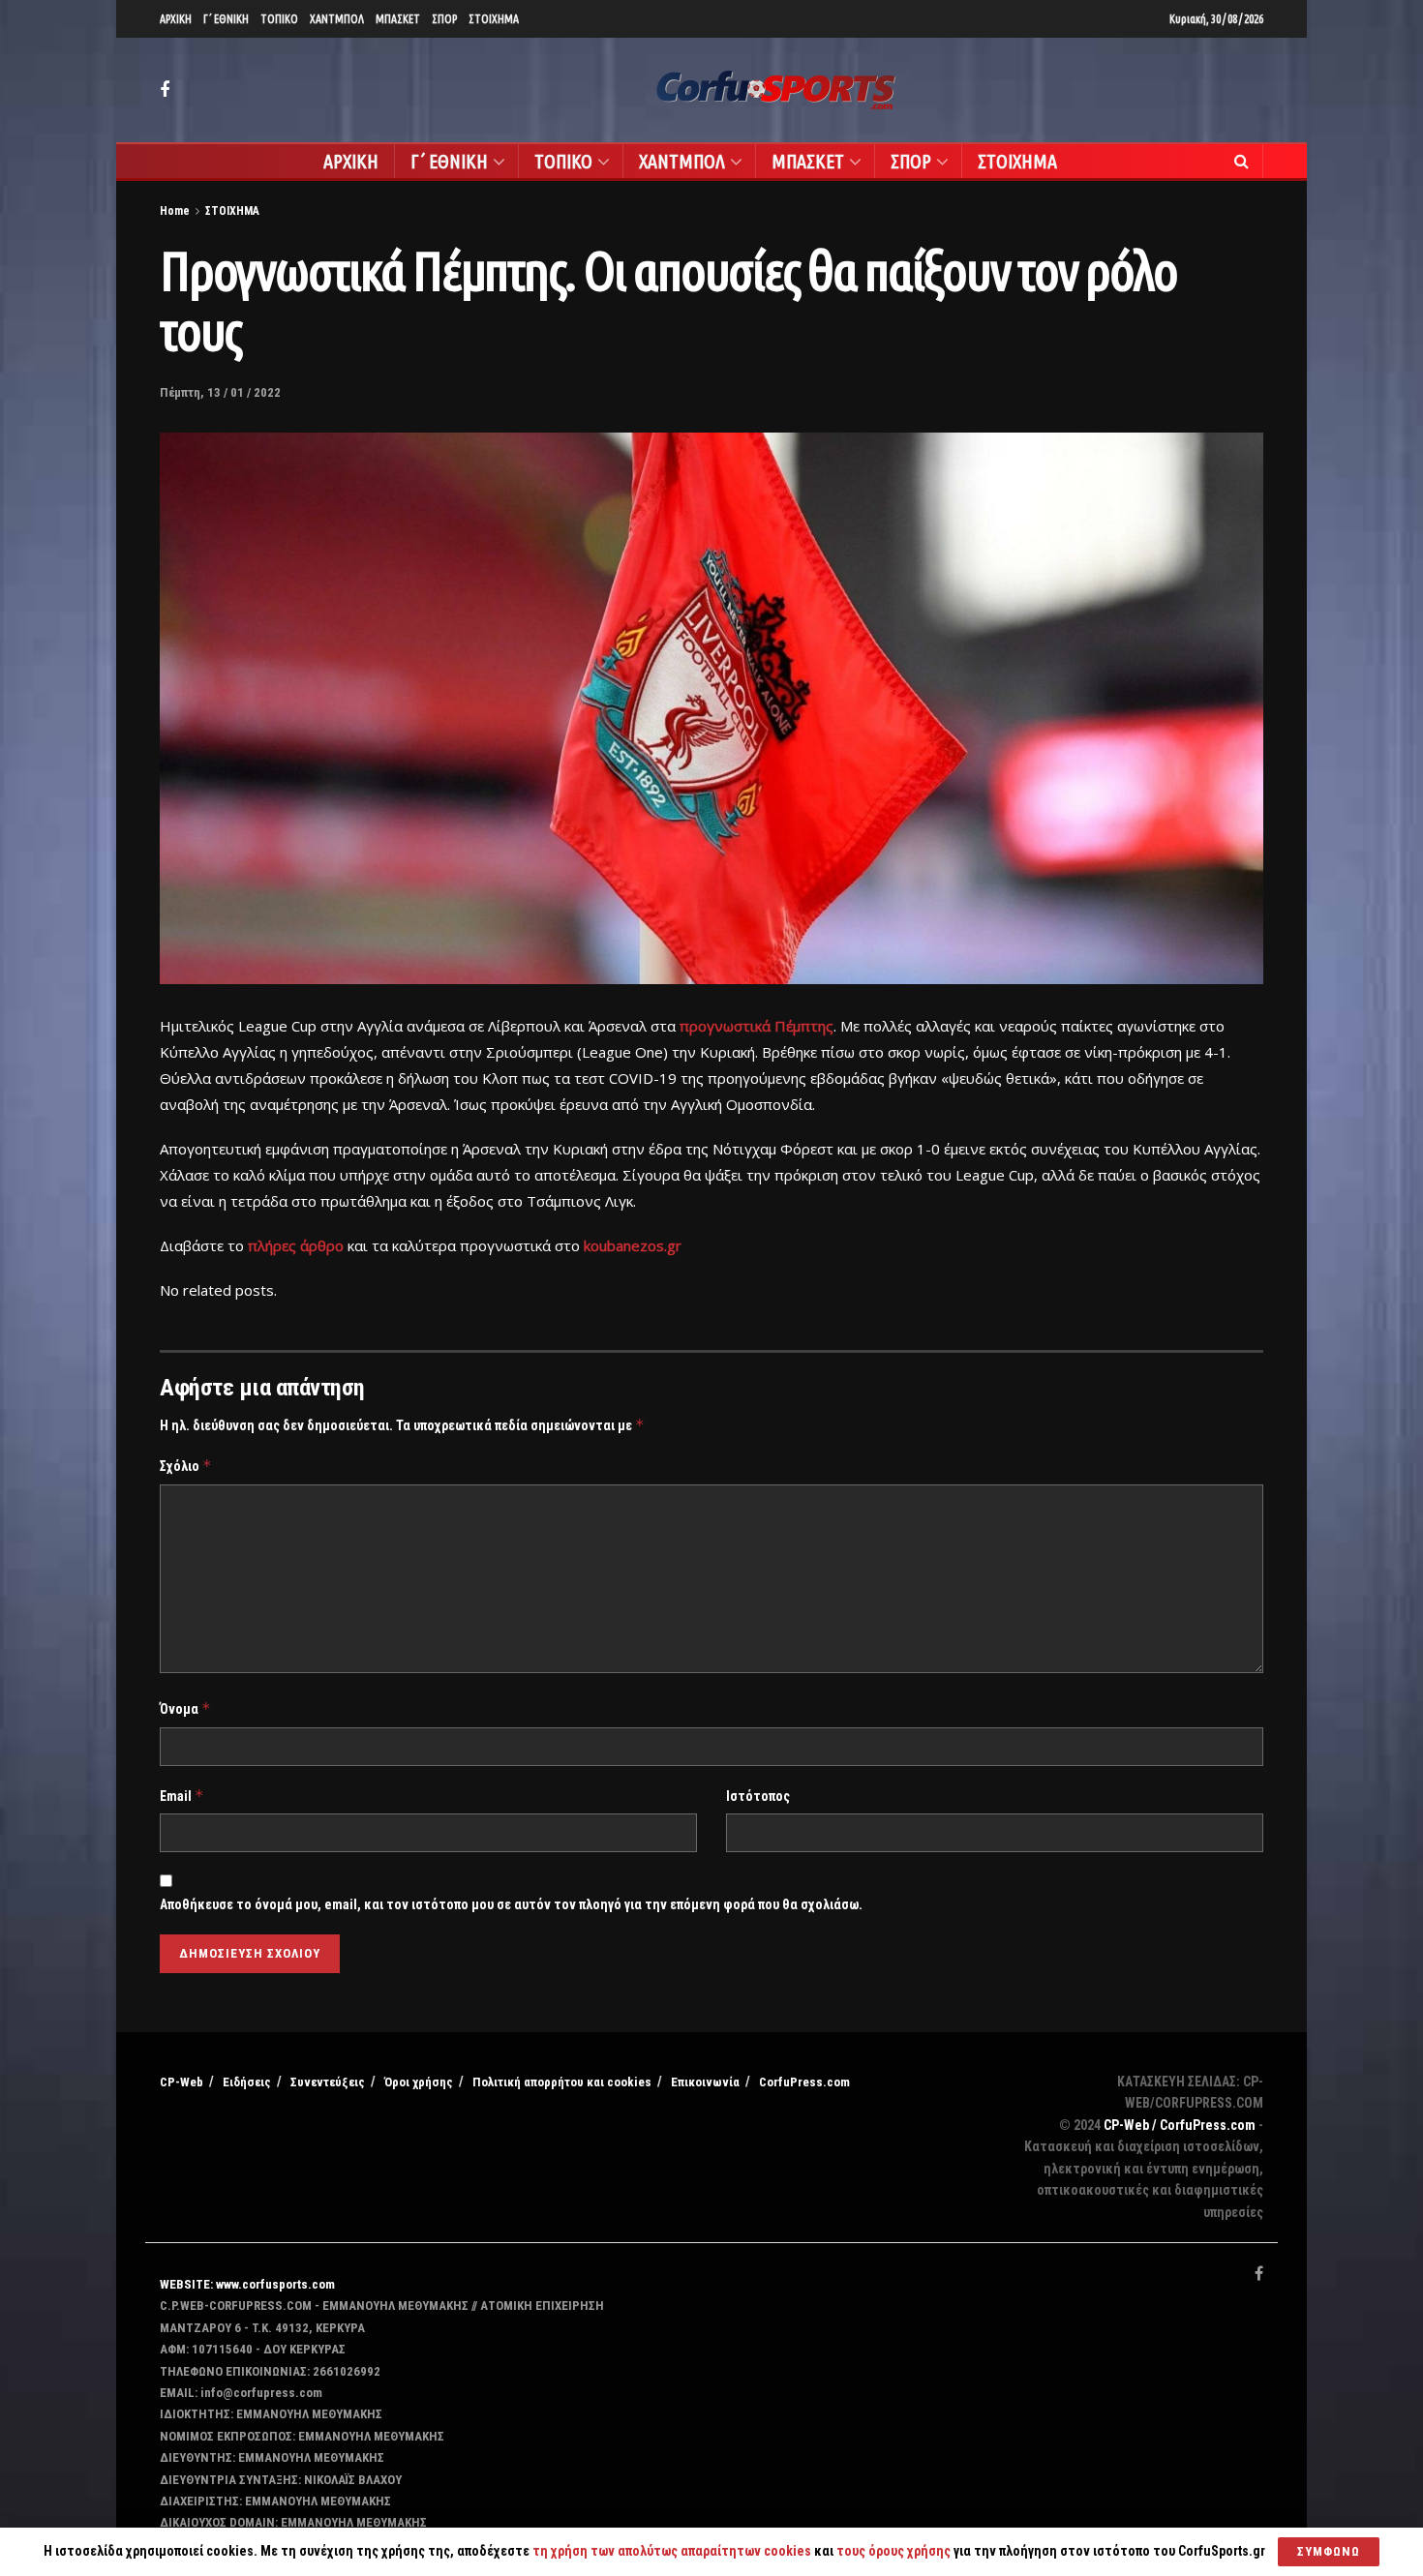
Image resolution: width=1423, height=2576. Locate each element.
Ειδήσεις (247, 2082)
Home (175, 211)
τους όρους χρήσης (895, 2551)
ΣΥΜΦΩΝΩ (1329, 2551)
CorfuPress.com (804, 2082)
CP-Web (182, 2082)
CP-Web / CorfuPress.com (1180, 2125)
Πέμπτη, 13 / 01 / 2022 (220, 392)
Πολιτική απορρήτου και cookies (562, 2082)
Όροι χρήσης (419, 2082)
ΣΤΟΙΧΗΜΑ (494, 19)
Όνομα (185, 1708)
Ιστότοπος (758, 1796)
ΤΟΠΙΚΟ (279, 19)
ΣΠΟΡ (444, 19)
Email (182, 1796)
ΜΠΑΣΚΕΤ (398, 19)
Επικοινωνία (705, 2082)
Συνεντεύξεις (328, 2082)
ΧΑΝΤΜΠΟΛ (337, 19)
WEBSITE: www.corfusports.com (247, 2284)
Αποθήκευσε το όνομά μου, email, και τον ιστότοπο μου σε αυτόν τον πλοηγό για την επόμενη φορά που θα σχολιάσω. (511, 1904)
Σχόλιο (186, 1466)
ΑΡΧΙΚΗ (176, 19)
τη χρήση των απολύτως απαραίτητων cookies (672, 2551)
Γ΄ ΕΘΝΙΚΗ (226, 19)
